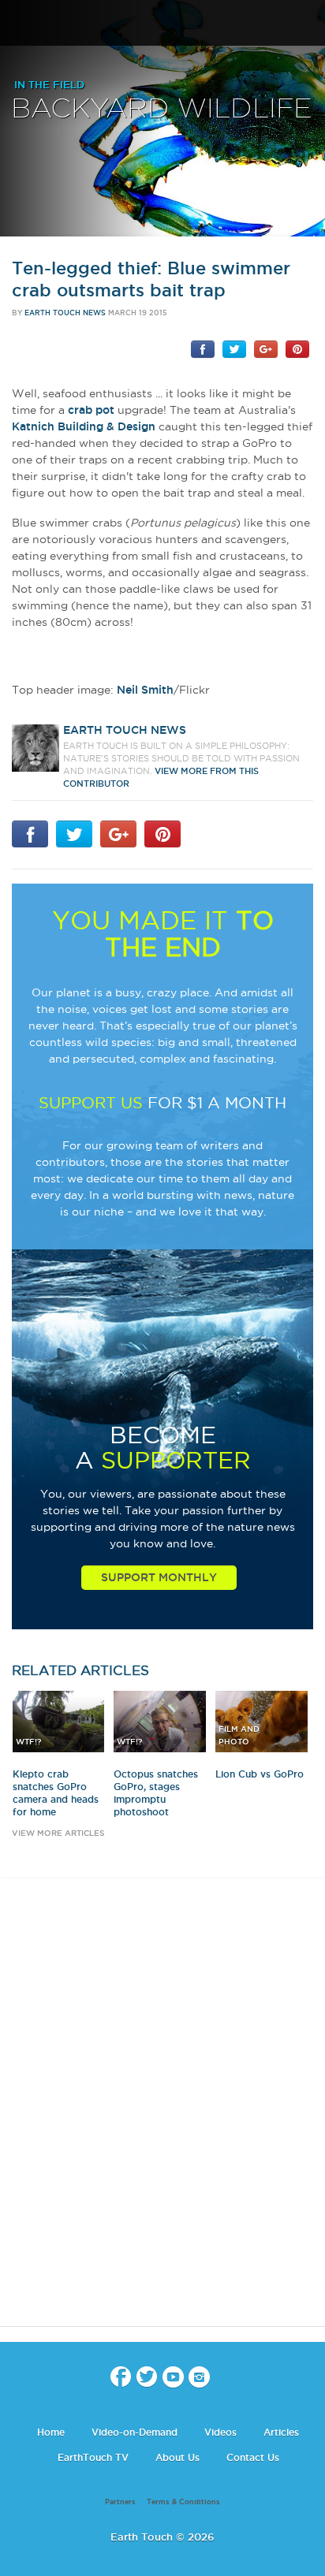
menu (18, 24)
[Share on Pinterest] (297, 348)
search (307, 24)
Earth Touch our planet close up (162, 24)
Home (51, 2432)
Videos (220, 2432)
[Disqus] (162, 2116)
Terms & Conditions (183, 2502)
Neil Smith (145, 690)
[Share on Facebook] (203, 348)
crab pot (91, 410)
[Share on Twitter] (234, 348)
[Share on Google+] (266, 348)
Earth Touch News (65, 313)
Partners (120, 2502)
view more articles (58, 1833)
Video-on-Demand (134, 2432)
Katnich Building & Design (84, 426)
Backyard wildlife (162, 109)
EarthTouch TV (93, 2457)
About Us (177, 2457)
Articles (281, 2432)
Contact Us (253, 2457)
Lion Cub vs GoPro (260, 1774)
